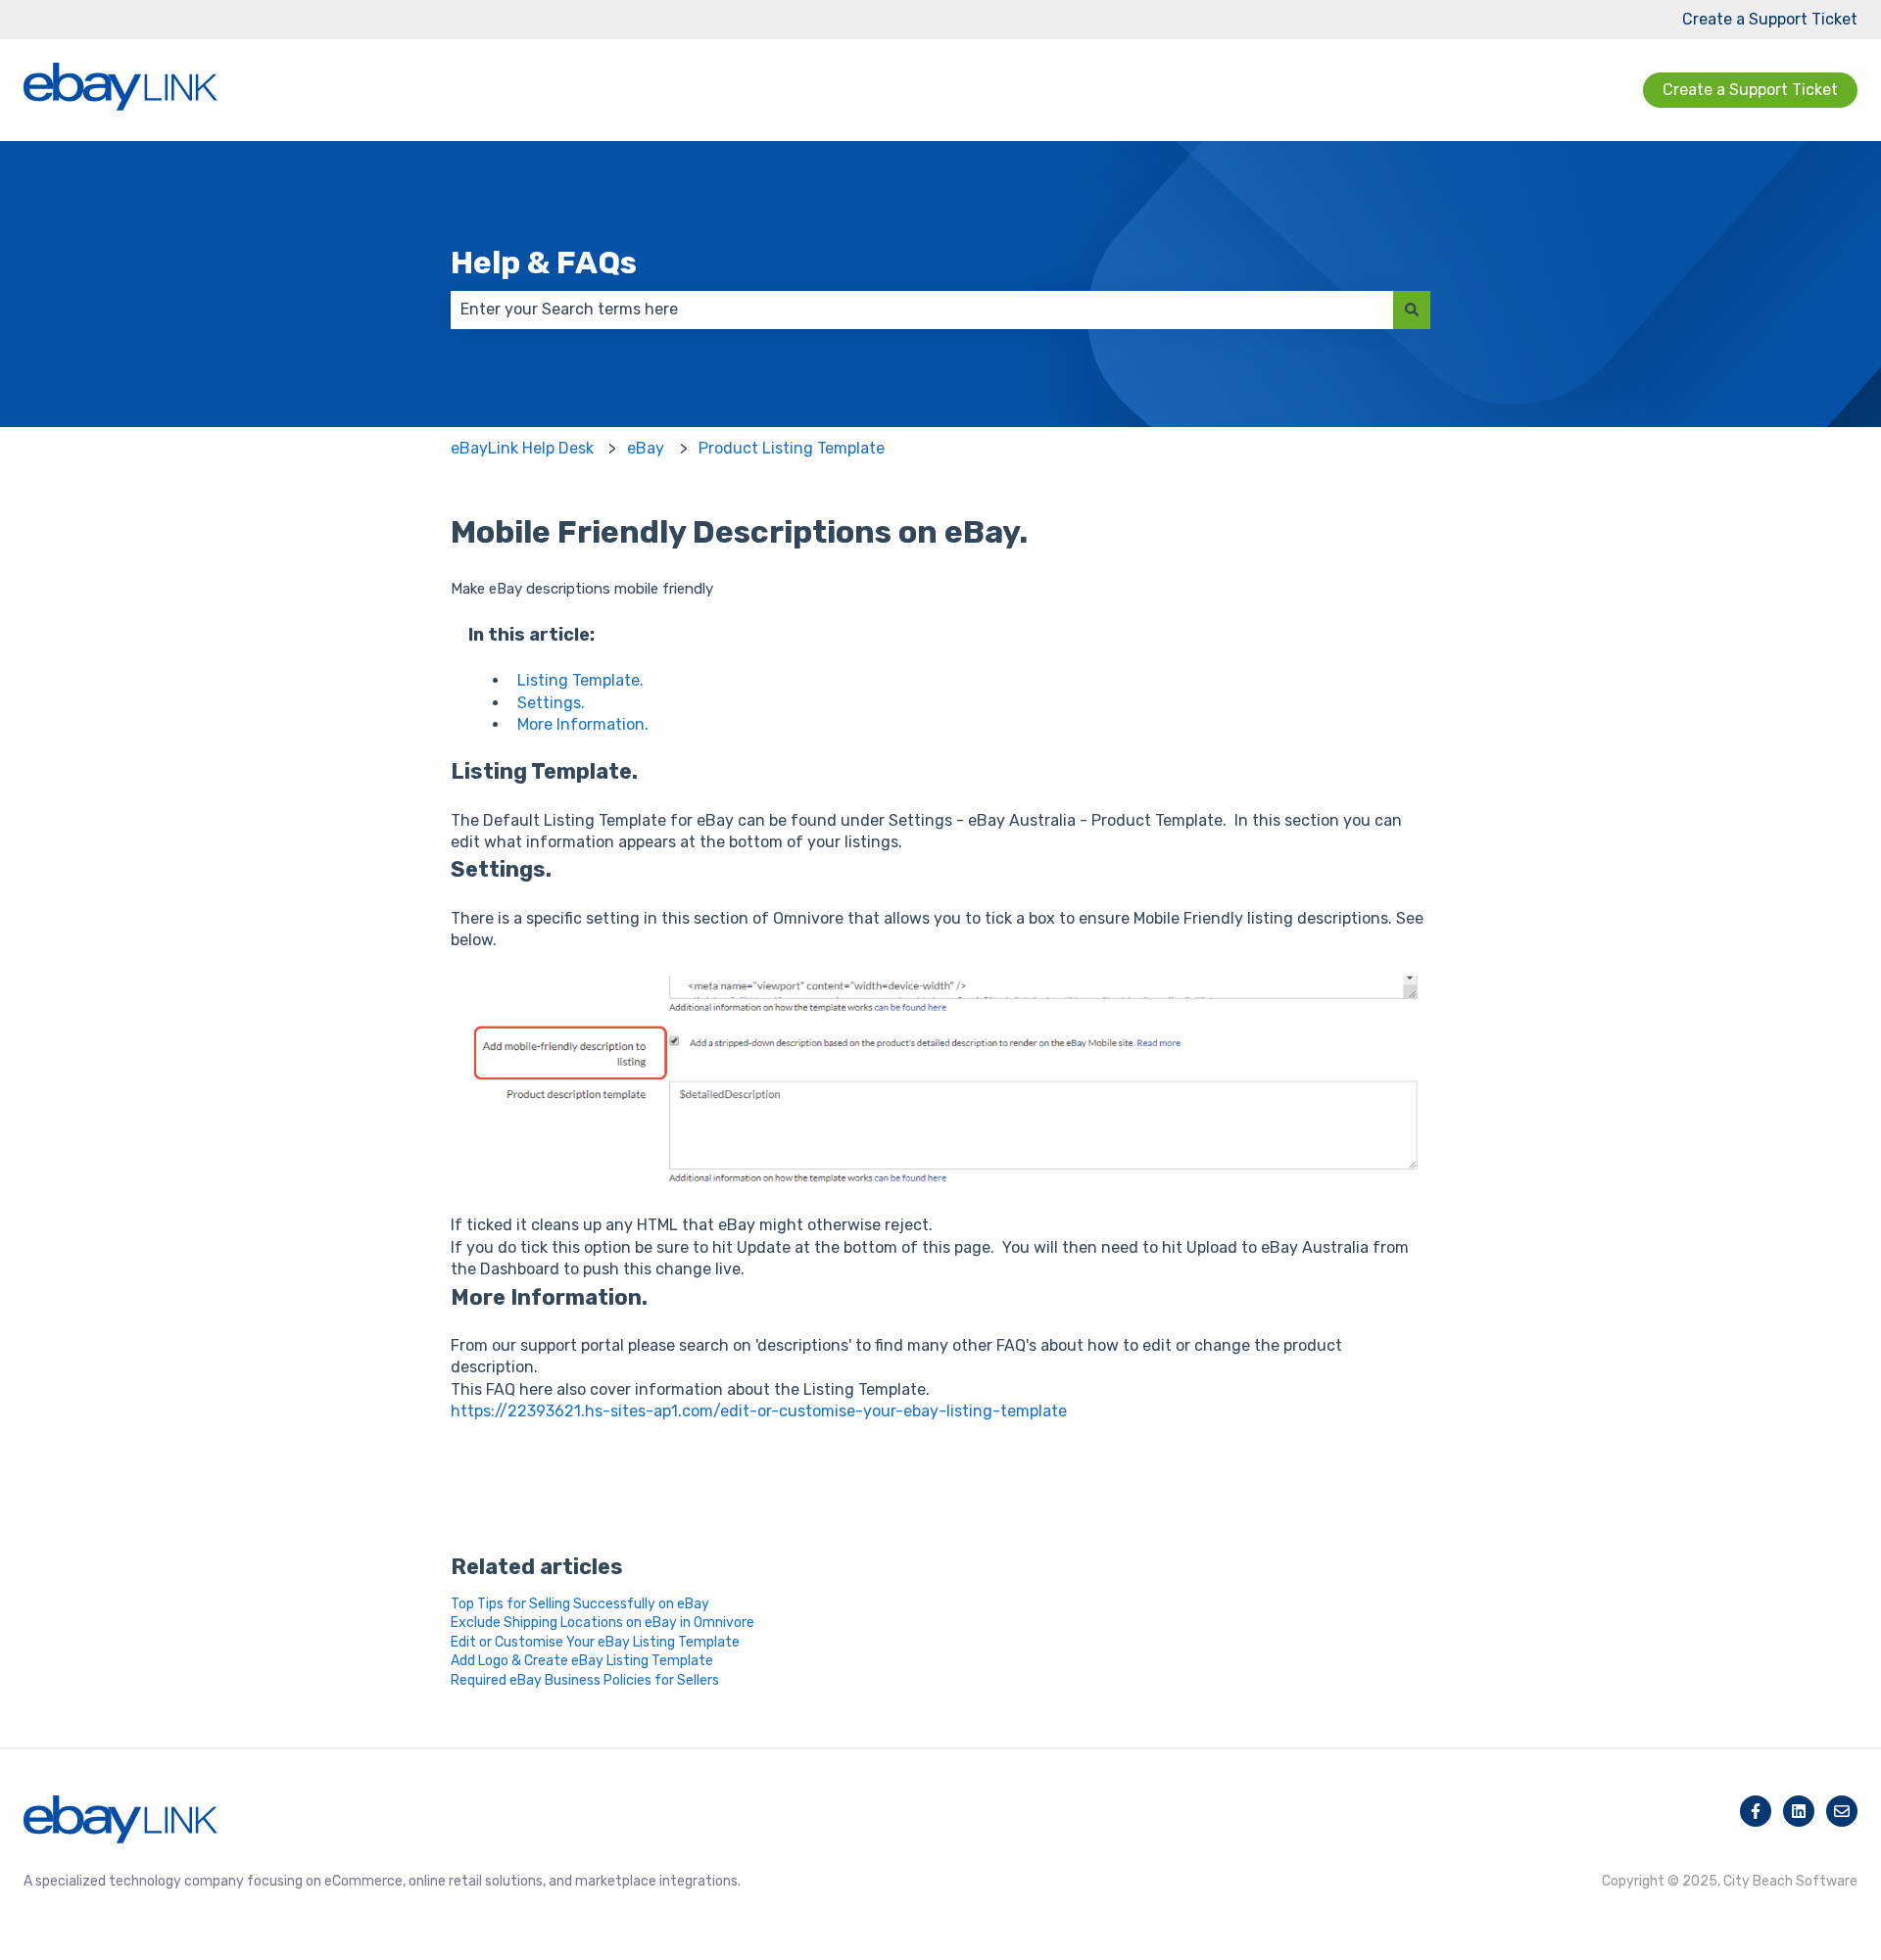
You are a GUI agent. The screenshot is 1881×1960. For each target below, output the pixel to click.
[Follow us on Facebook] (1756, 1811)
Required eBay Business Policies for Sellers (585, 1680)
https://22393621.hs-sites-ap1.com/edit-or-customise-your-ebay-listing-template (759, 1411)
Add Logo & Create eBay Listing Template (582, 1661)
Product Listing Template (792, 448)
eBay (646, 448)
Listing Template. (580, 680)
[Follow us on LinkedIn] (1799, 1811)
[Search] (1412, 310)
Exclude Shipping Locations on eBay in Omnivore (603, 1623)
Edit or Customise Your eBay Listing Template (595, 1642)
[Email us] (1842, 1811)
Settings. (551, 703)
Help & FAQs (544, 263)
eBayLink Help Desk (522, 448)
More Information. (583, 724)
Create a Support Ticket (1770, 19)
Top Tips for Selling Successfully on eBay (580, 1604)
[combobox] (922, 310)
